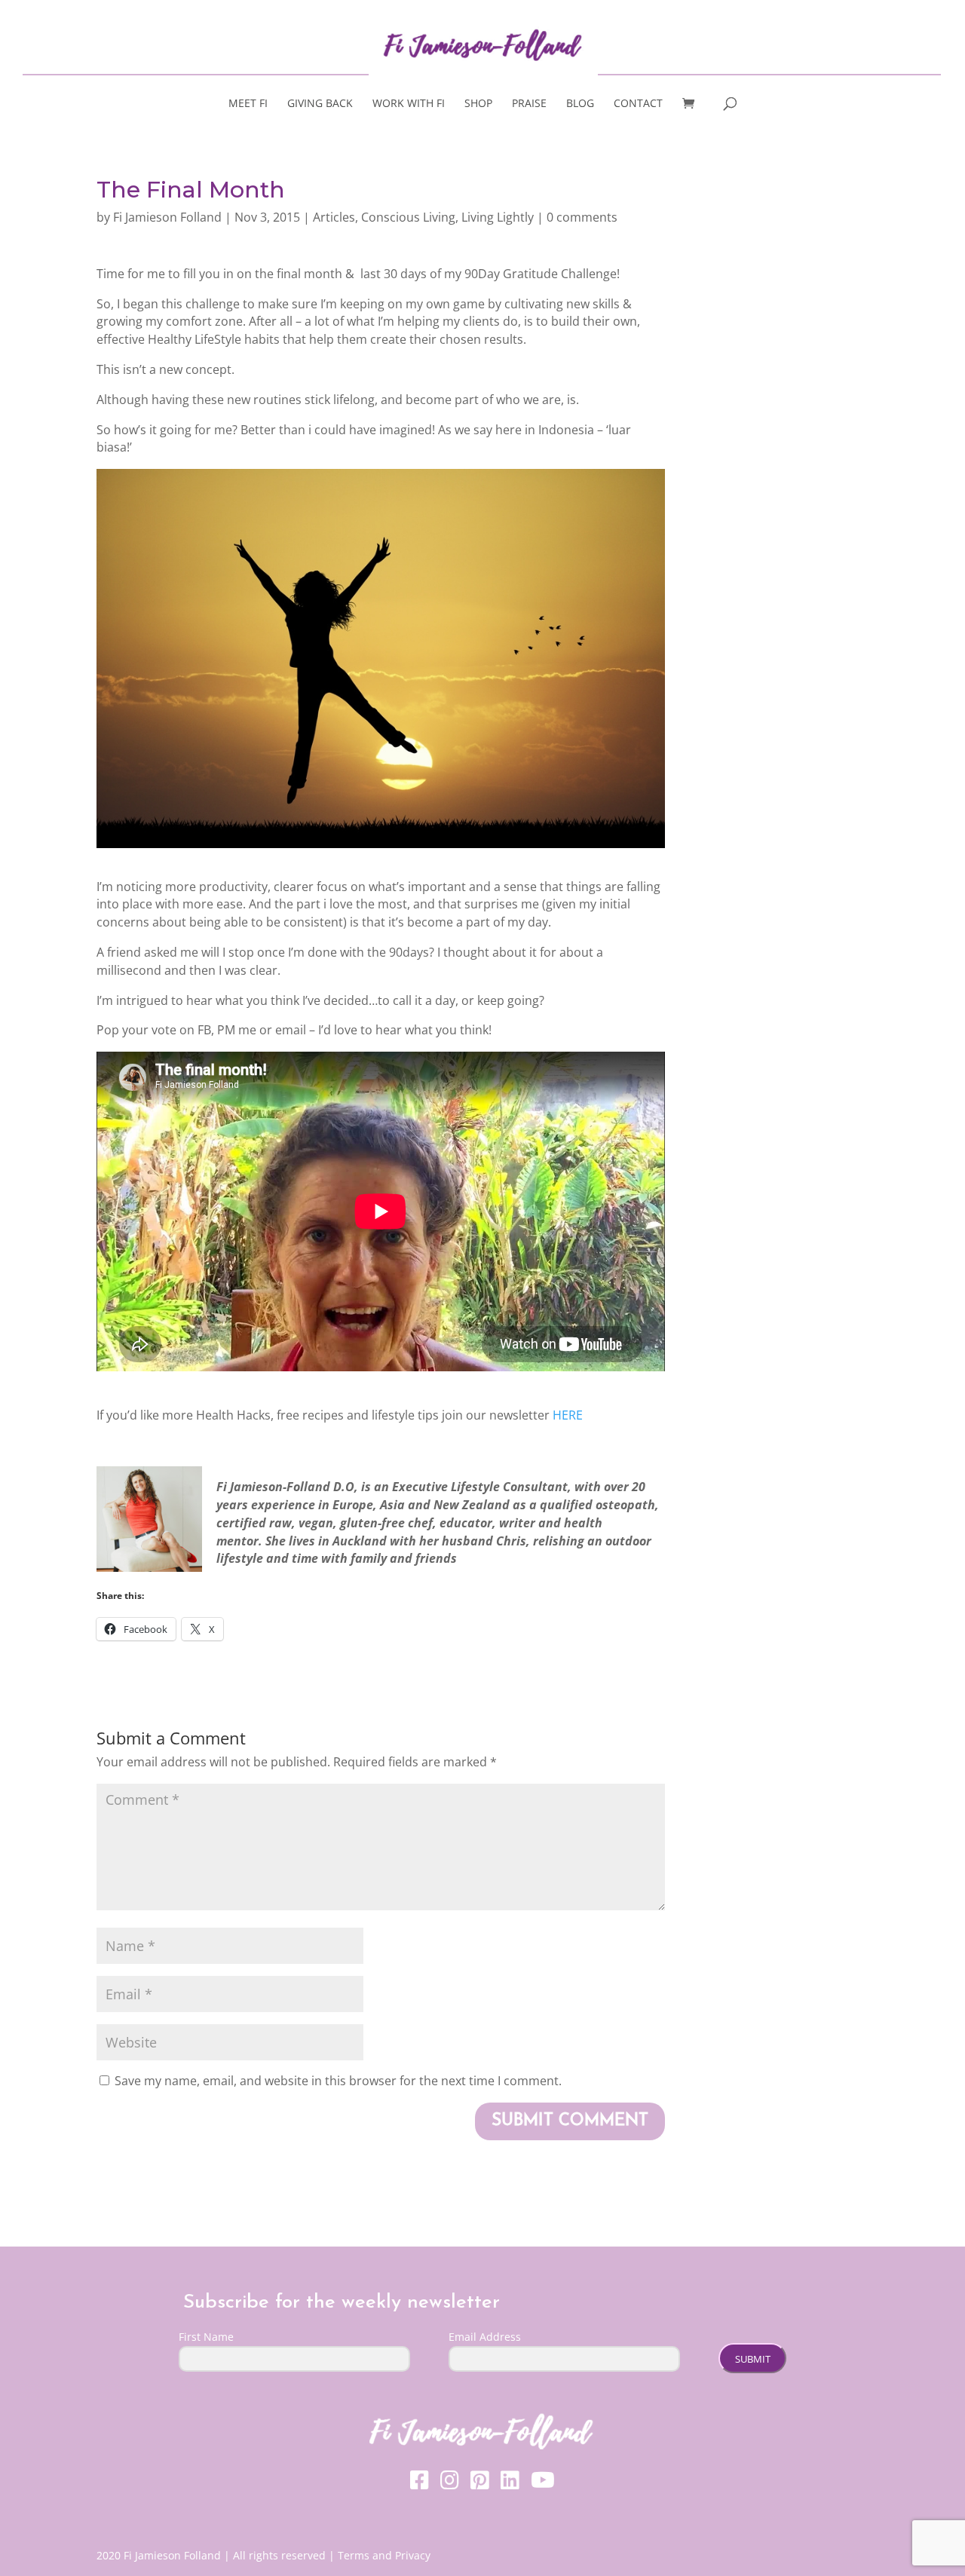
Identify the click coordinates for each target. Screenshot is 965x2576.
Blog (580, 104)
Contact (638, 104)
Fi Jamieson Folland (167, 217)
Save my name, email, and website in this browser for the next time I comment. (338, 2081)
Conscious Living (408, 217)
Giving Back (320, 104)
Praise (529, 104)
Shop (478, 104)
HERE (568, 1415)
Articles (334, 217)
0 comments (582, 217)
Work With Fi (409, 104)
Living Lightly (498, 217)
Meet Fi (248, 104)
